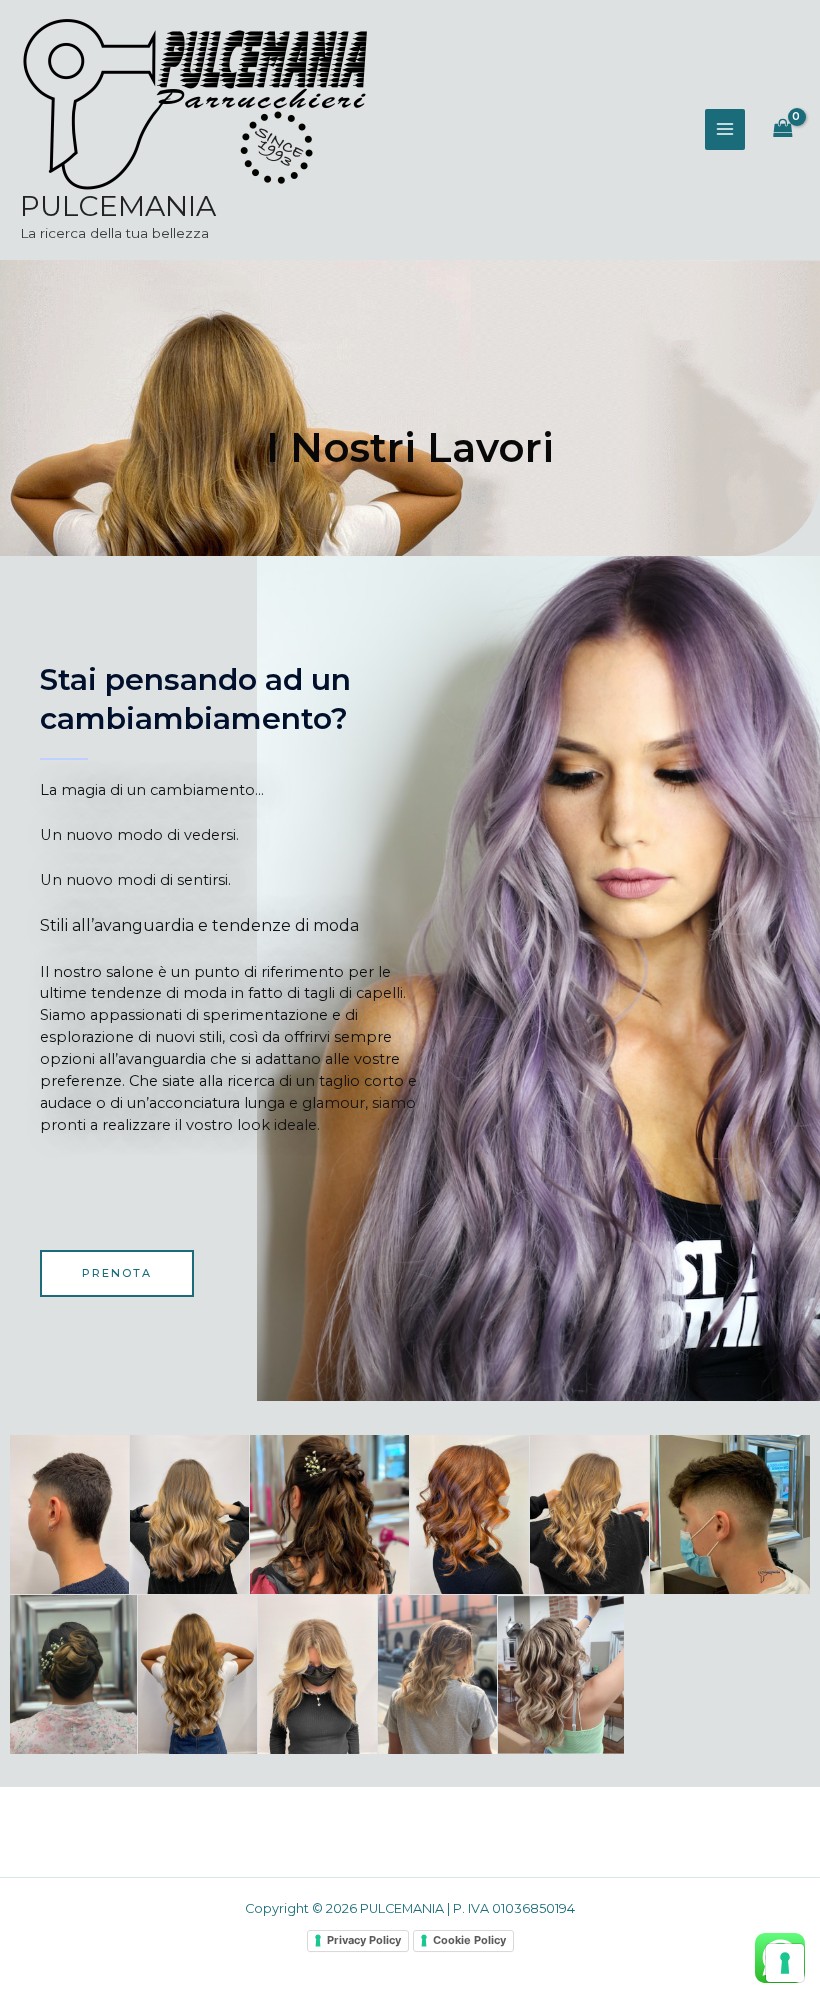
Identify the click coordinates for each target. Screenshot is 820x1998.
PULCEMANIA (118, 206)
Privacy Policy (364, 1940)
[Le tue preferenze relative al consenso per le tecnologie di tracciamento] (785, 1963)
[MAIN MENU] (725, 129)
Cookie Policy (469, 1940)
